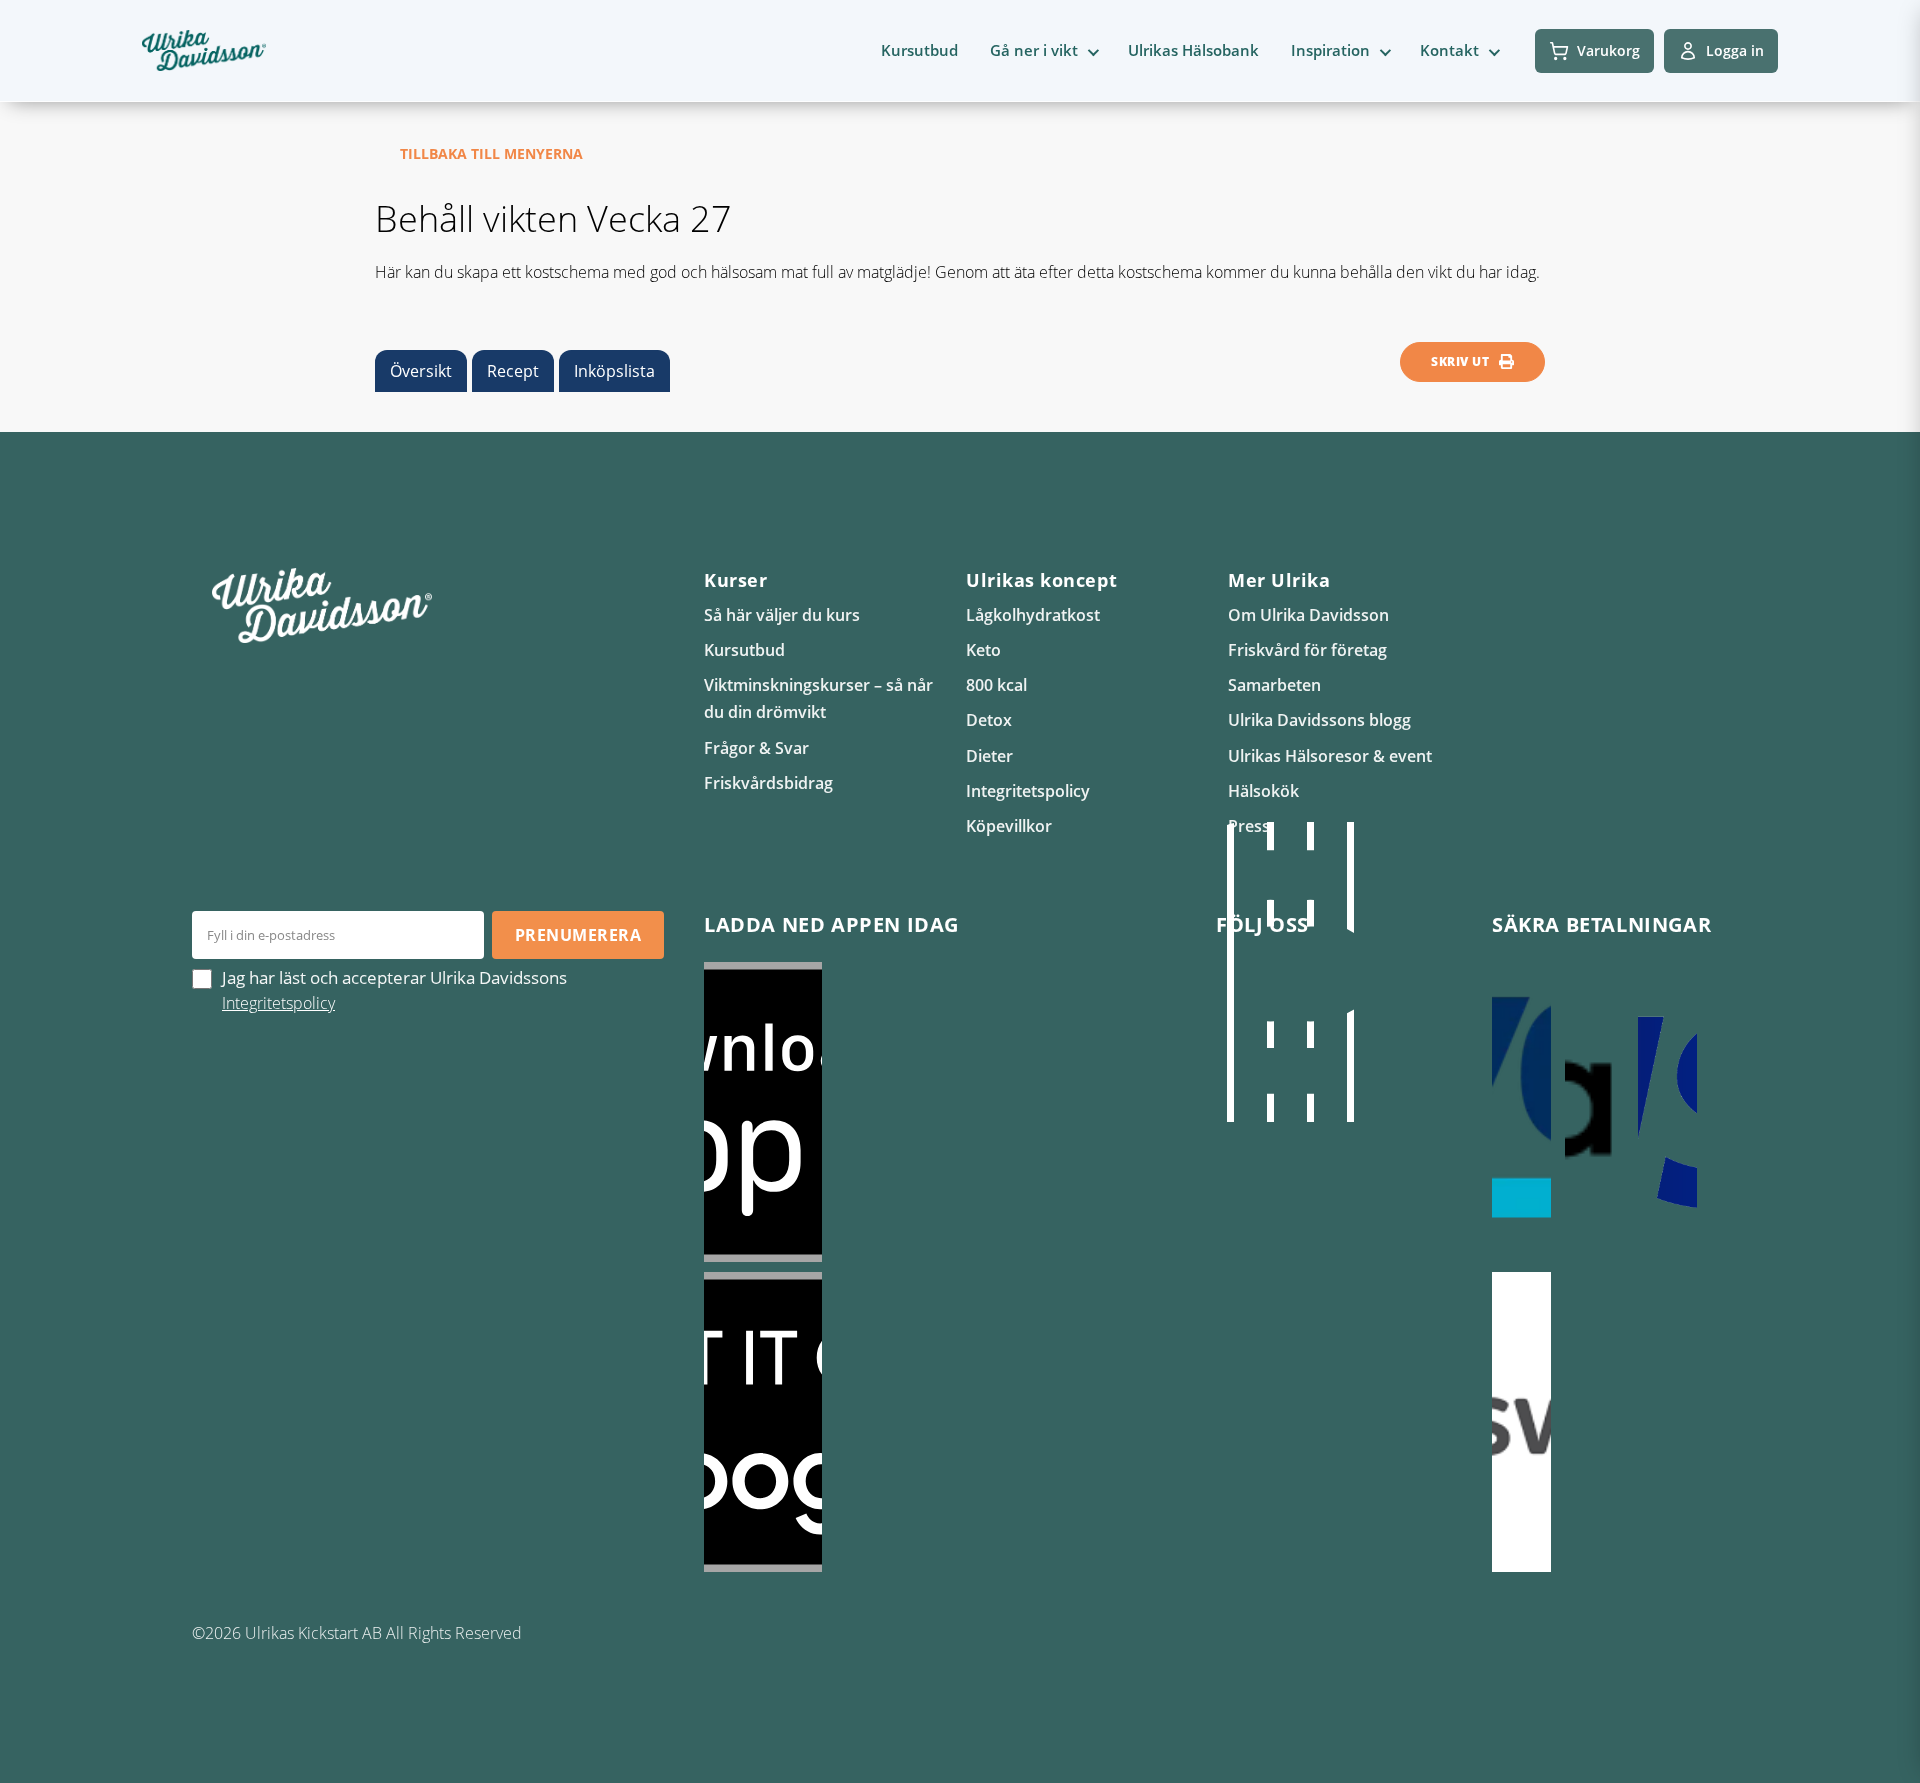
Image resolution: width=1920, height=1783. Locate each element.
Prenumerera (578, 935)
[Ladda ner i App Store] (940, 1112)
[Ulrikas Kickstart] (1310, 972)
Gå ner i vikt (1034, 50)
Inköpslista (614, 371)
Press (1249, 826)
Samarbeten (1274, 685)
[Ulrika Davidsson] (1230, 972)
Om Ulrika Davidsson (1308, 615)
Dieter (989, 756)
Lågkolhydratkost (1033, 615)
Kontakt (1449, 50)
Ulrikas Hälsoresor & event (1330, 756)
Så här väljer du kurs (782, 615)
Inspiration (1330, 50)
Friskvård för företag (1307, 650)
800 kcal (996, 685)
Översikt (421, 371)
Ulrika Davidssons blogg (1319, 720)
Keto (983, 650)
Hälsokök (1263, 791)
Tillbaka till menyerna (491, 153)
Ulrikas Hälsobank (1193, 50)
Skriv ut (1460, 361)
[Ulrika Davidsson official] (1270, 972)
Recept (513, 371)
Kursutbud (919, 50)
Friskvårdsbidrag (768, 783)
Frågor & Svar (756, 748)
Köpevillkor (1009, 826)
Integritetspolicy (1028, 791)
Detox (989, 720)
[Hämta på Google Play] (940, 1422)
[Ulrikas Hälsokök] (1350, 972)
